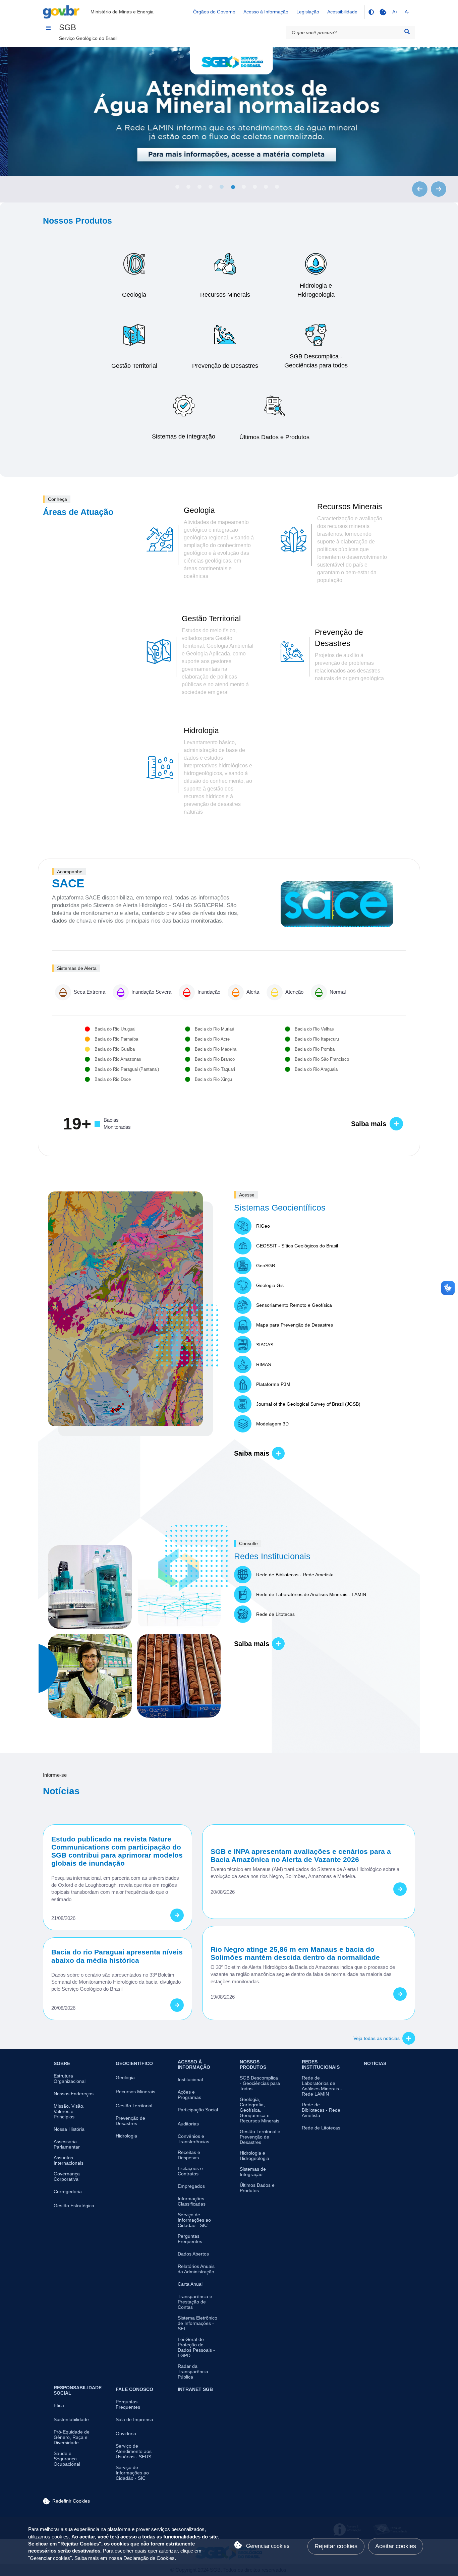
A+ (395, 12)
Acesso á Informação (266, 12)
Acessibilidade (342, 12)
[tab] (177, 187)
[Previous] (420, 189)
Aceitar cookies (396, 2546)
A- (407, 12)
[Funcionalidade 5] (383, 12)
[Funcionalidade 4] (371, 12)
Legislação (308, 12)
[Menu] (48, 28)
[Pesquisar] (407, 32)
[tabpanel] (229, 111)
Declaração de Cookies (149, 2558)
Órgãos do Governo (214, 12)
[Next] (439, 189)
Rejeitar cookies (336, 2546)
